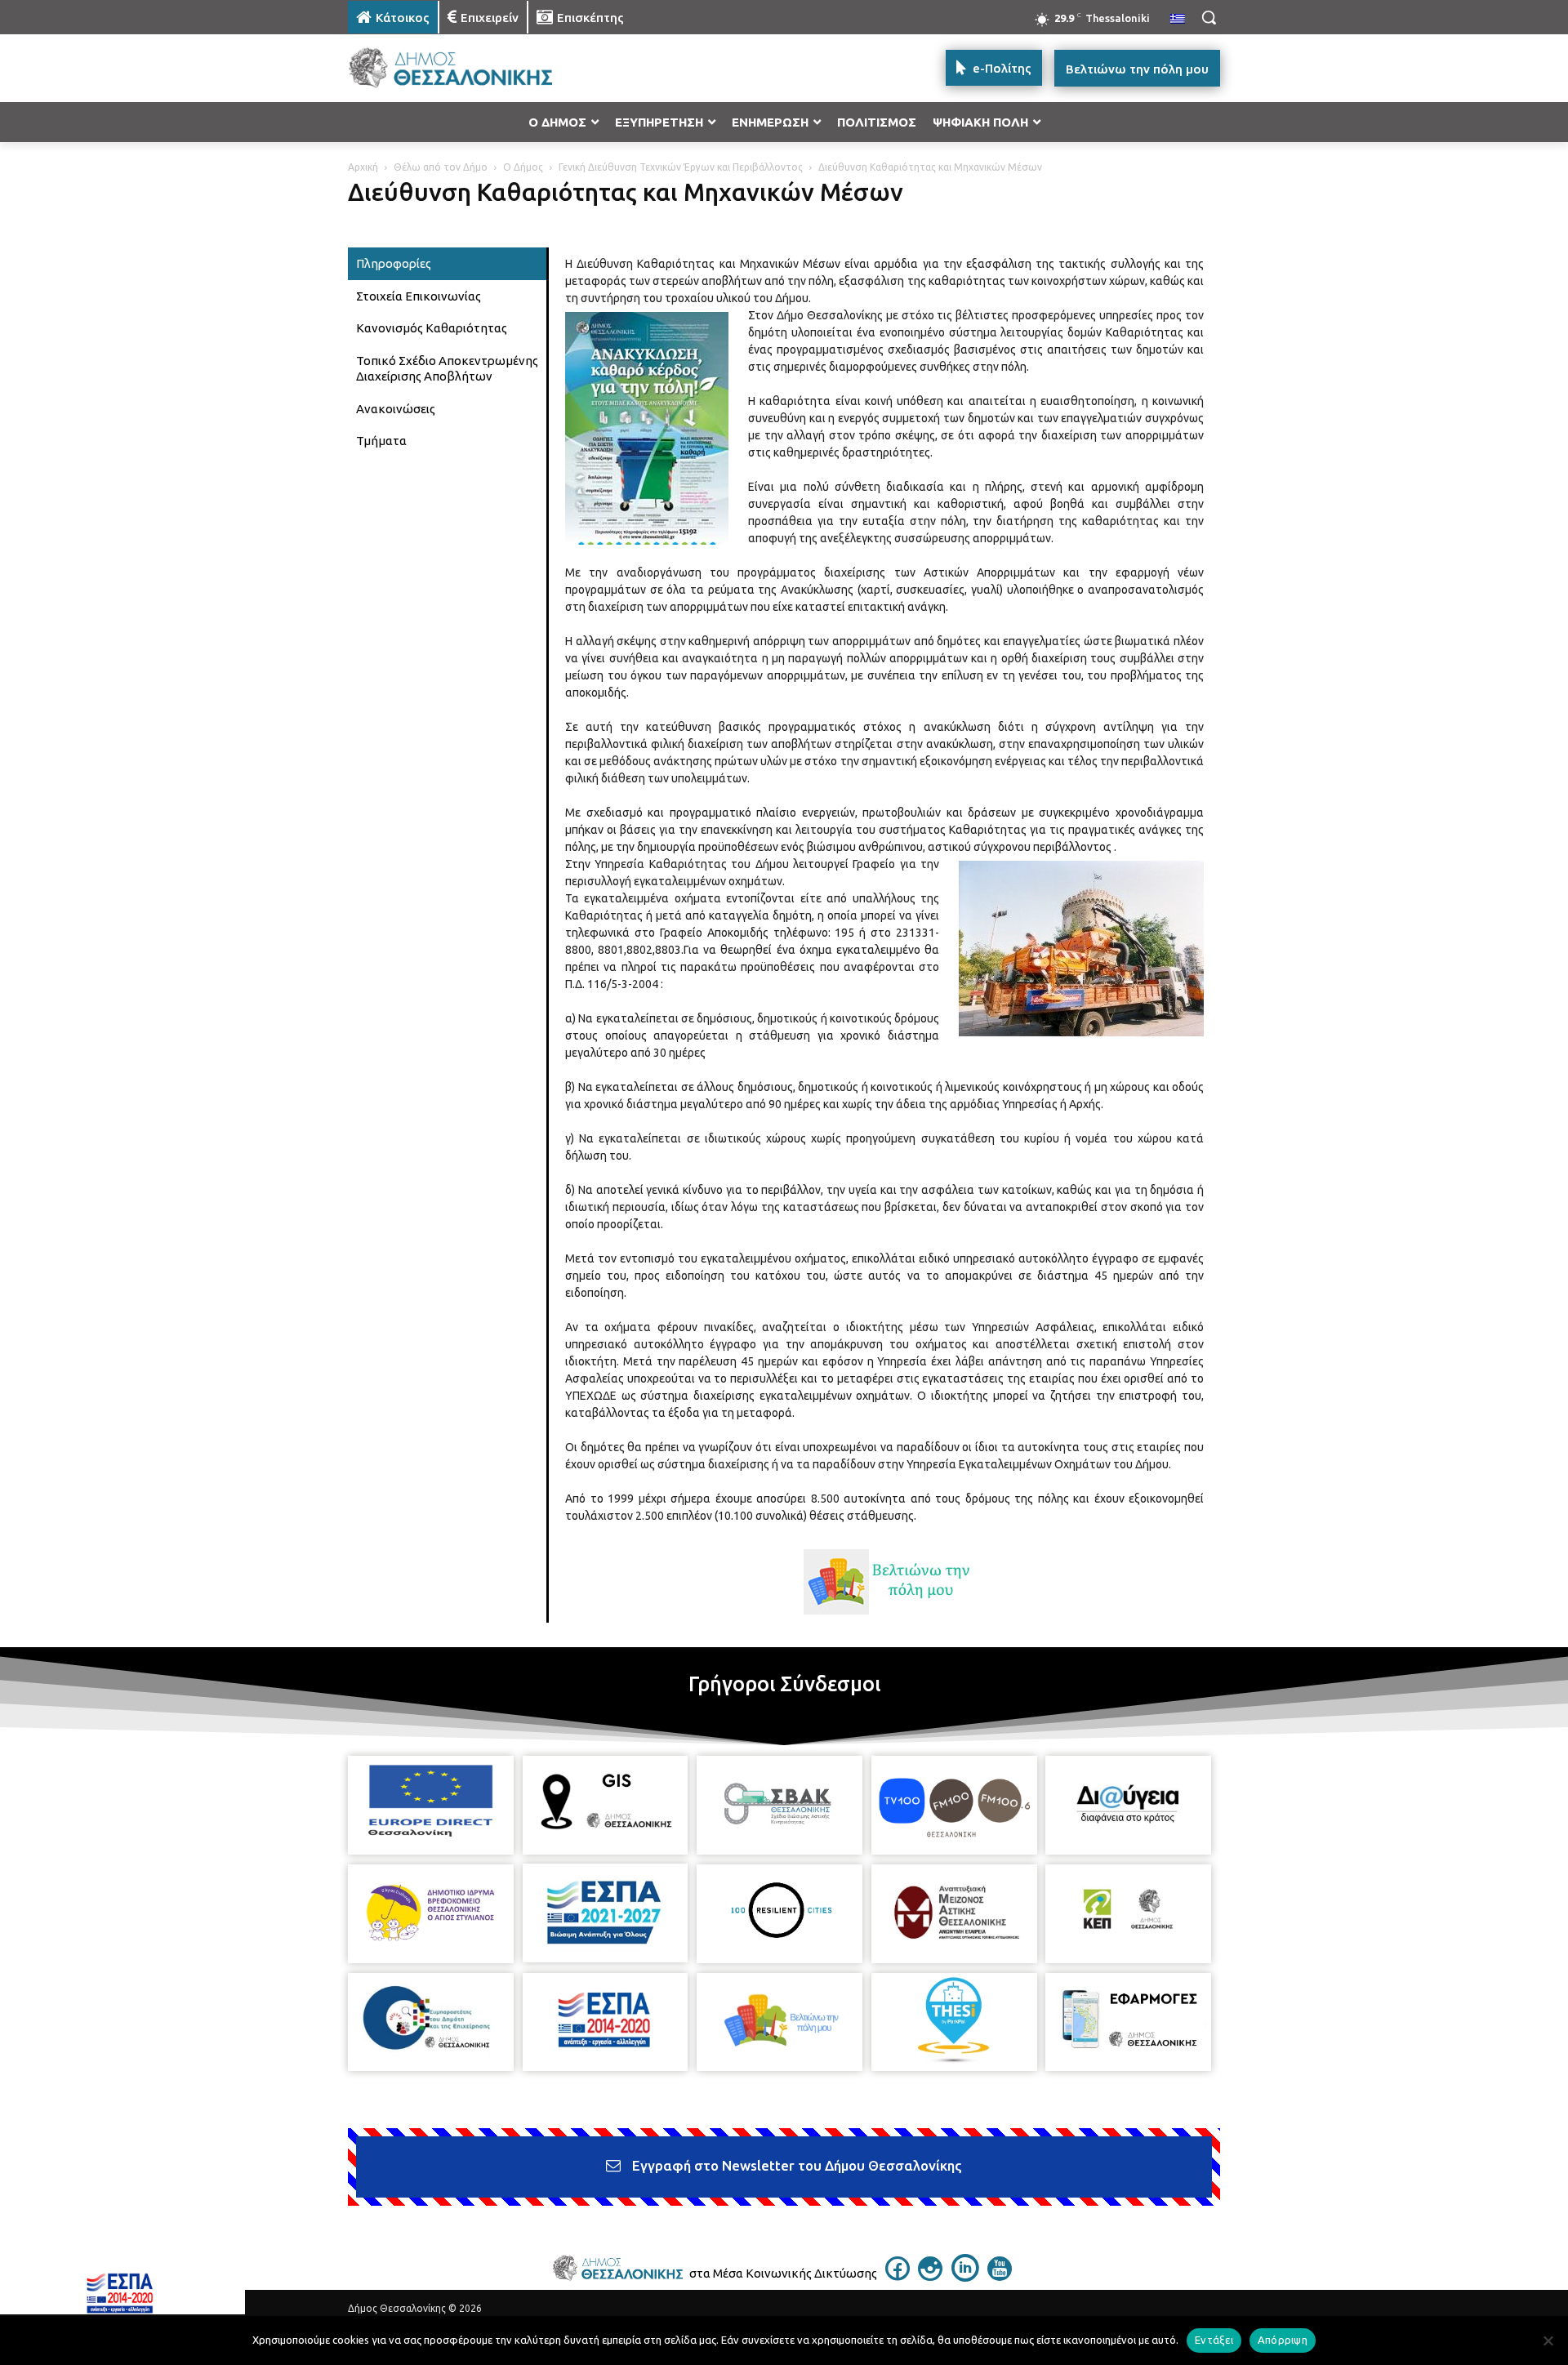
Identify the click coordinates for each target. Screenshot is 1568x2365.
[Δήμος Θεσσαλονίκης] (479, 68)
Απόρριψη (1283, 2340)
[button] (1209, 17)
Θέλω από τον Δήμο (441, 167)
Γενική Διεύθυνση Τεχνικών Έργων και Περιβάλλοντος (681, 167)
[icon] (898, 2276)
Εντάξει (1214, 2340)
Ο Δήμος (523, 167)
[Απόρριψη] (1548, 2341)
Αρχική (363, 167)
